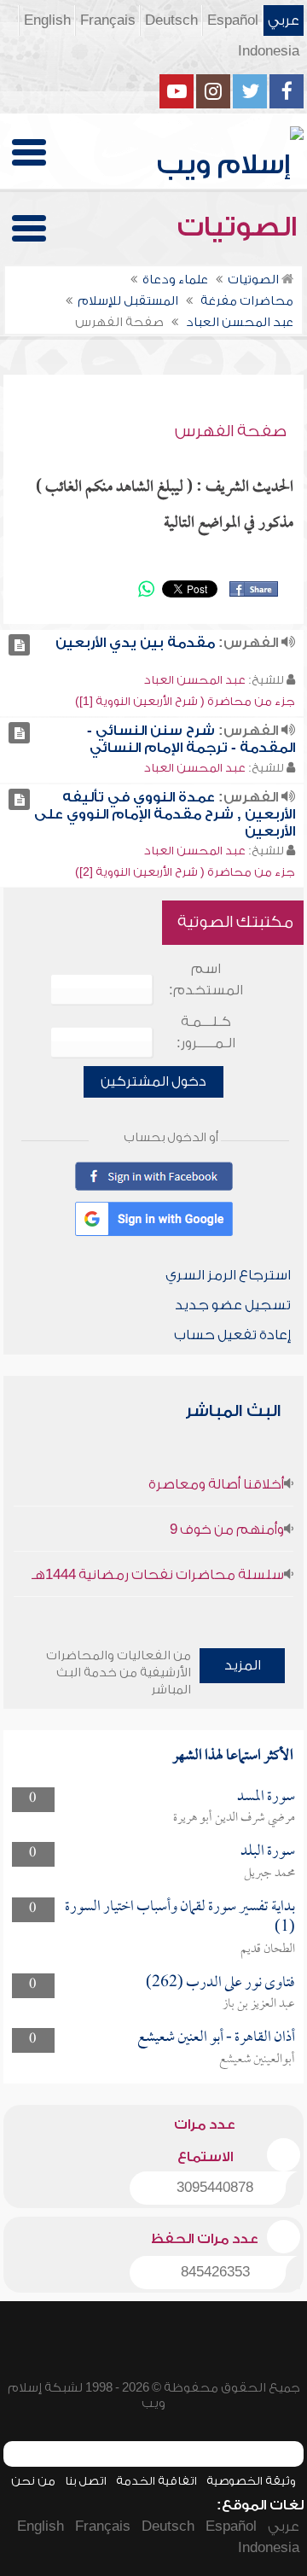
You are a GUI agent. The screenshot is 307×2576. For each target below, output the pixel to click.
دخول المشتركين (153, 1081)
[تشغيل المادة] (19, 645)
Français (108, 20)
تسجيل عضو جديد (233, 1305)
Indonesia (269, 51)
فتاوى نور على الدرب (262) (220, 1983)
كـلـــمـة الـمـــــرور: (206, 1032)
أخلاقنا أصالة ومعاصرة (216, 1484)
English (47, 20)
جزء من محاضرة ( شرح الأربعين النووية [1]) (185, 701)
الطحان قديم (268, 1949)
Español (233, 20)
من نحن (33, 2481)
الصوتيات (240, 227)
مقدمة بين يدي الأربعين (135, 643)
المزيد (243, 1665)
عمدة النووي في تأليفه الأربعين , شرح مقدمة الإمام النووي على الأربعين (165, 814)
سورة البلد (268, 1852)
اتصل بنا (86, 2481)
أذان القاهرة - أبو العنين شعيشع (216, 2038)
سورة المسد (266, 1797)
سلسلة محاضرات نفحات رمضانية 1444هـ (158, 1575)
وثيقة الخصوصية (251, 2481)
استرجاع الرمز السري (228, 1275)
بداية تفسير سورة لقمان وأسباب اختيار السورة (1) (180, 1917)
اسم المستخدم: (206, 979)
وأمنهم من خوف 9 (227, 1530)
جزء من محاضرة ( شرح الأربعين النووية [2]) (185, 872)
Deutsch (171, 20)
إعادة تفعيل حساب (232, 1335)
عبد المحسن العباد (195, 680)
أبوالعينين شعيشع (257, 2060)
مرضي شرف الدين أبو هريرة (234, 1818)
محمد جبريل (269, 1874)
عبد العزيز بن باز (259, 2004)
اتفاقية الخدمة (156, 2481)
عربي (284, 20)
